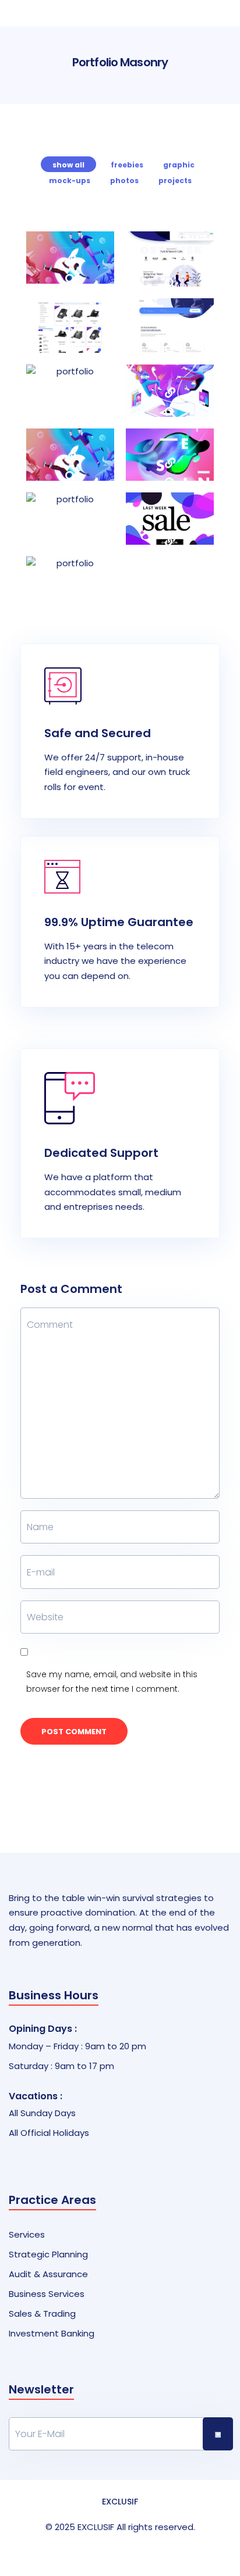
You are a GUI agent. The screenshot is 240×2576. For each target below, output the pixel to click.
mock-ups (70, 181)
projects (175, 181)
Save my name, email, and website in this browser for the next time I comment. (112, 1682)
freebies (127, 165)
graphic (179, 165)
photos (124, 181)
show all (68, 165)
